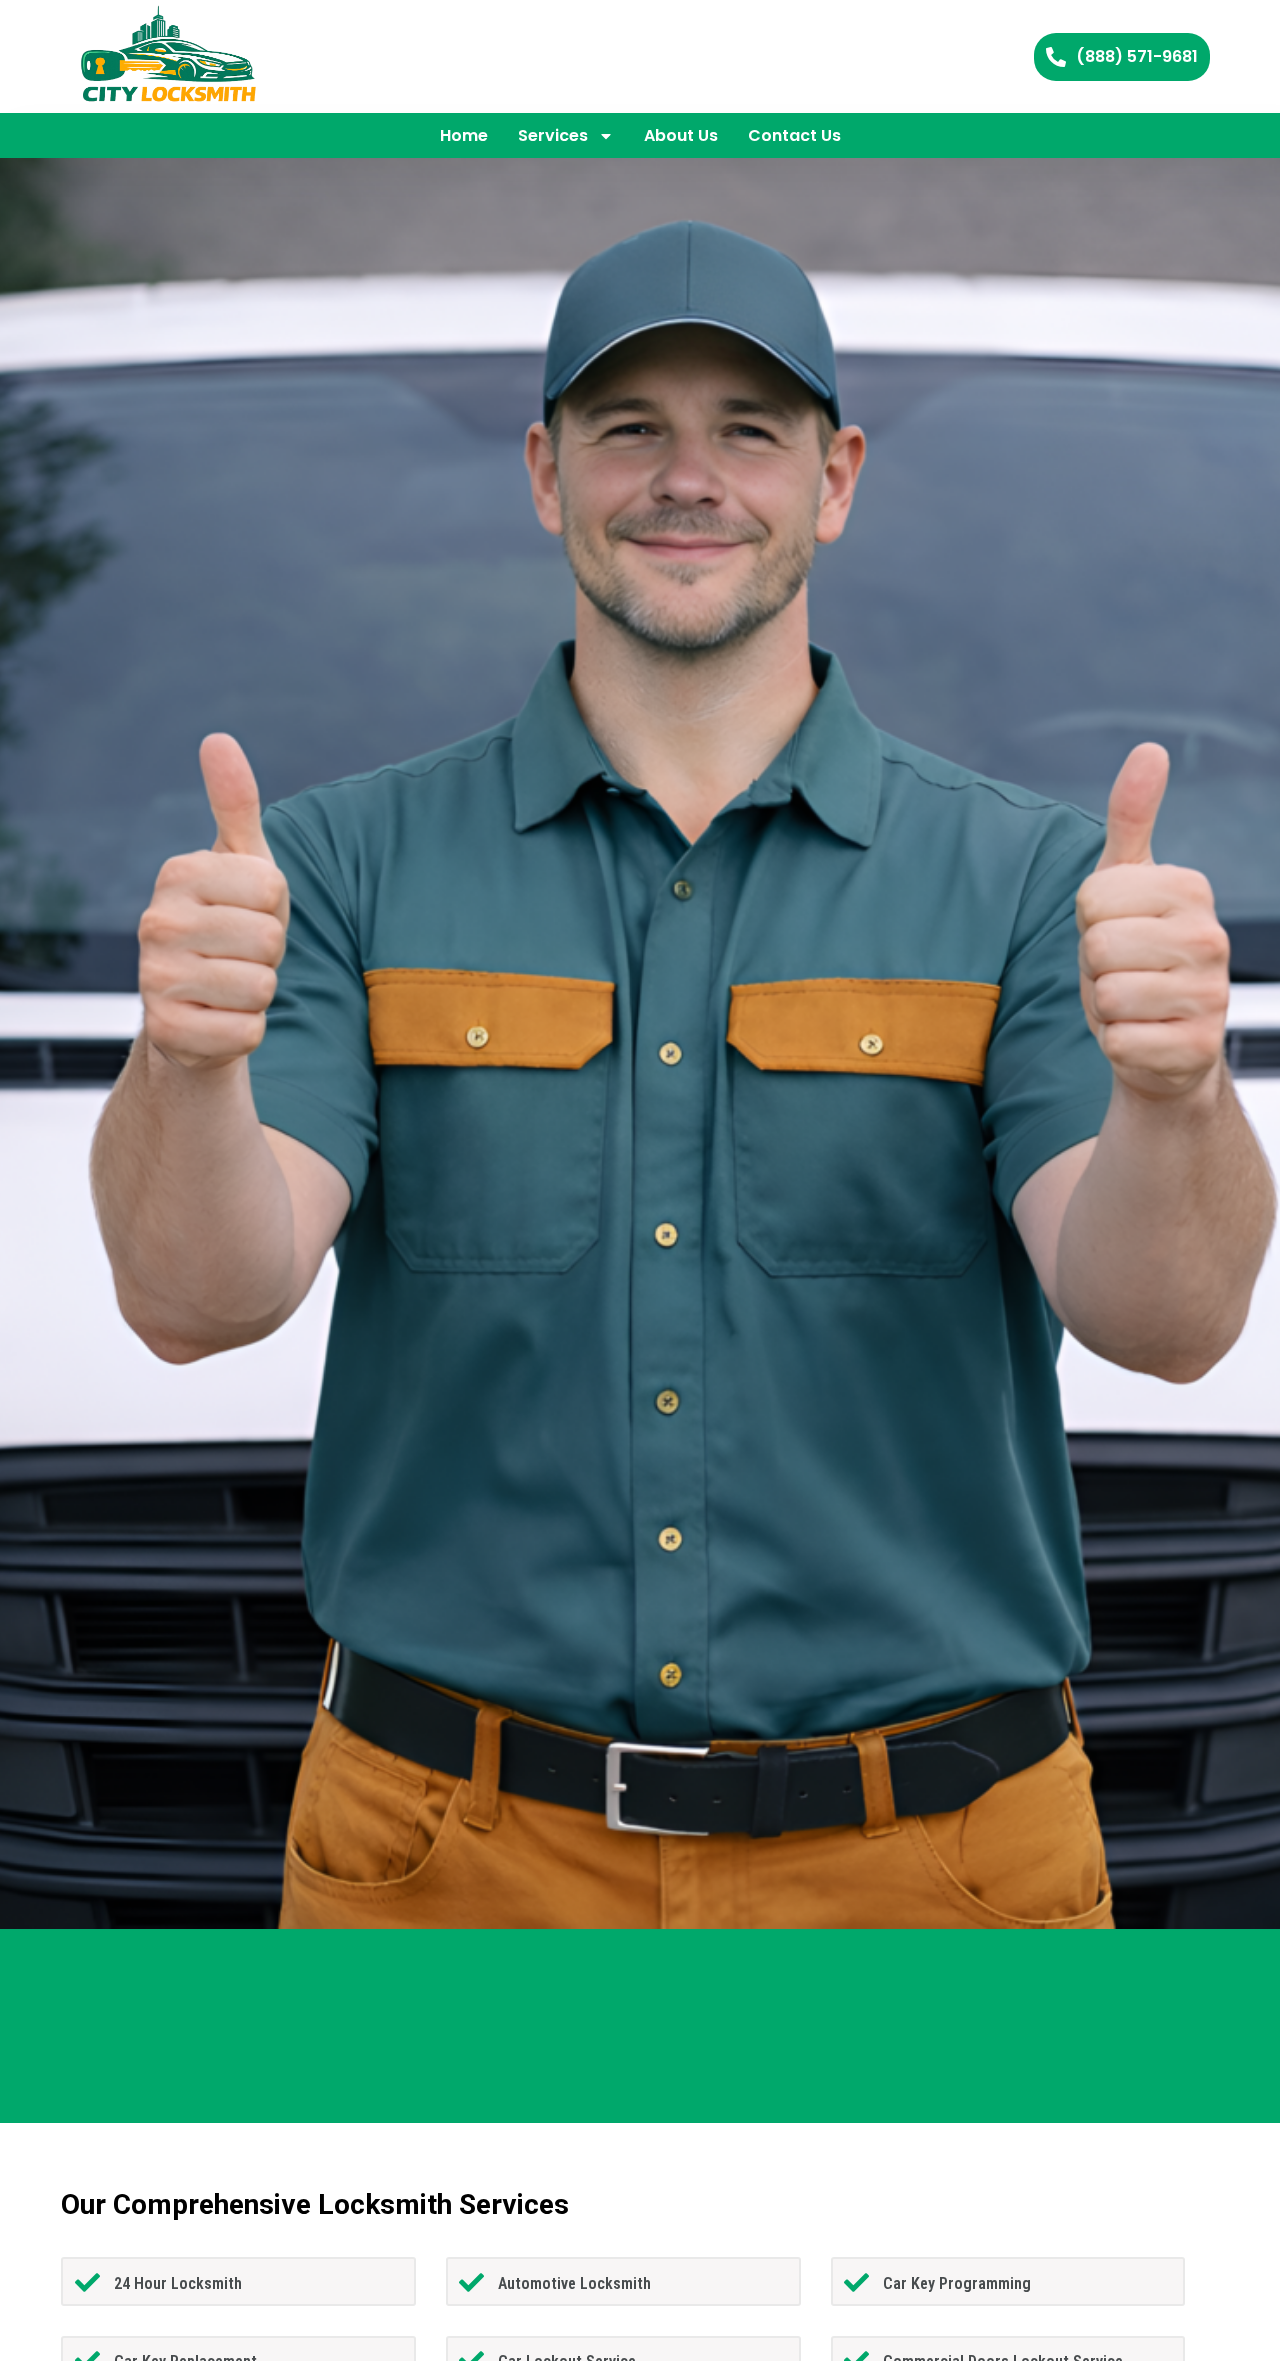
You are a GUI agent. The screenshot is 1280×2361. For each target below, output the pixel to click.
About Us (681, 135)
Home (464, 135)
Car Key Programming (957, 2283)
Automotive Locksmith (574, 2283)
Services (553, 135)
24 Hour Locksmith (178, 2283)
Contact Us (794, 135)
